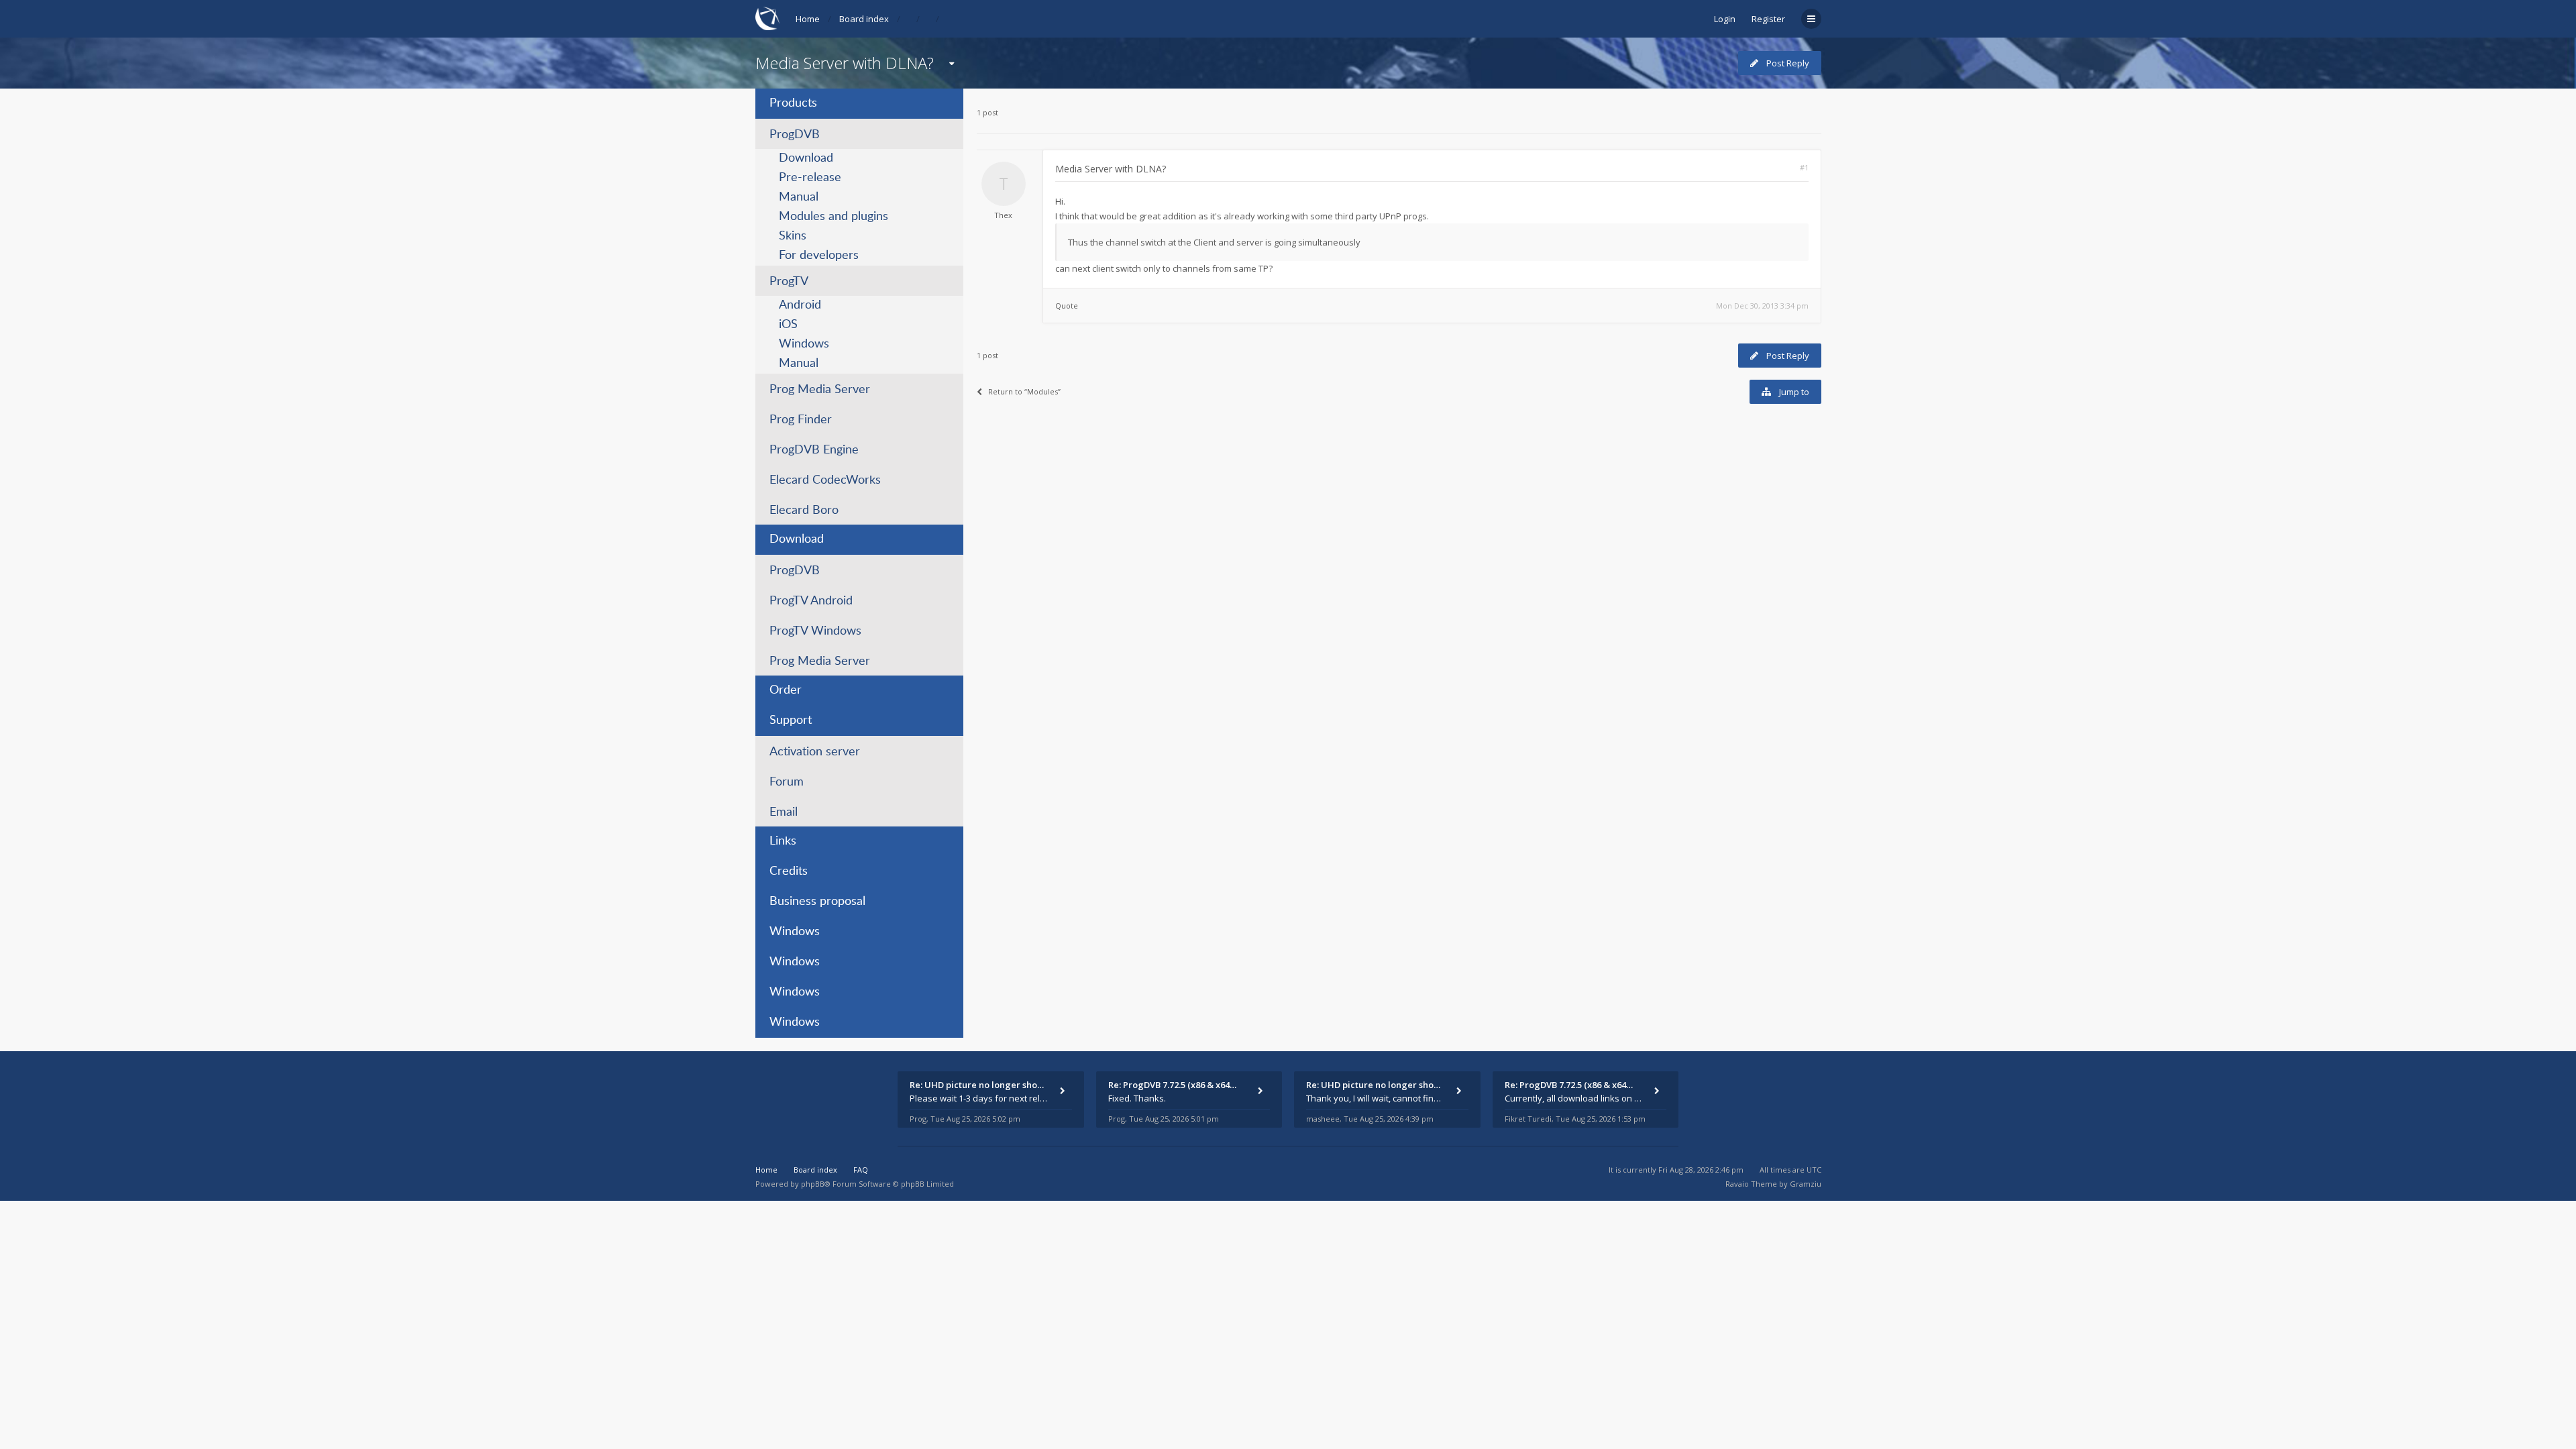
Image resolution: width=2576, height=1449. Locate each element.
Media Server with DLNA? (845, 63)
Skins (793, 236)
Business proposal (817, 902)
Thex (1003, 215)
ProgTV (789, 282)
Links (783, 841)
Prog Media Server (820, 390)
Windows (804, 344)
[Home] (767, 18)
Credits (789, 871)
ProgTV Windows (815, 631)
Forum (787, 782)
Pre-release (810, 178)
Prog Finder (801, 420)
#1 (1804, 167)
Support (791, 720)
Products (793, 103)
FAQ (861, 1170)
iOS (788, 325)
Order (786, 690)
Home (808, 19)
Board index (864, 19)
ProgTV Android (811, 601)
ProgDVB (795, 135)
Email (784, 812)
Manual (799, 197)
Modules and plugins (834, 217)
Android (800, 305)
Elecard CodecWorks (825, 480)
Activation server (815, 752)
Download (806, 158)
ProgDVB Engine (814, 450)
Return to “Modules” (1024, 391)
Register (1768, 19)
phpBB (813, 1184)
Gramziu (1806, 1184)
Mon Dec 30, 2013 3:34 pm (1762, 306)
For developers (819, 256)
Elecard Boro (804, 511)
